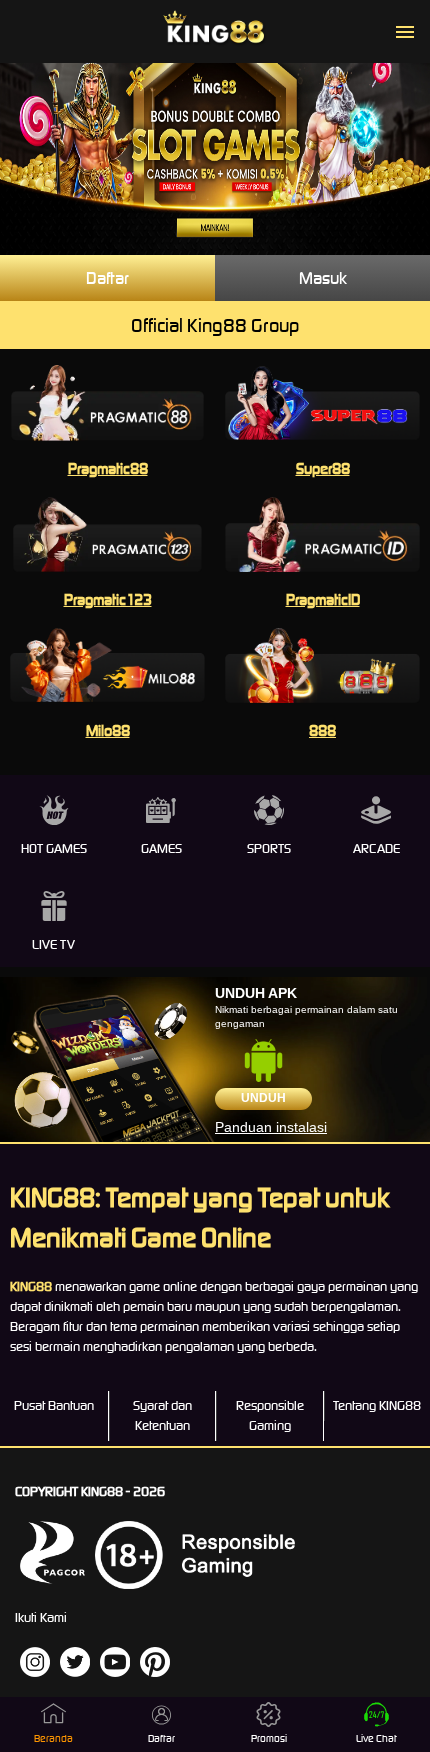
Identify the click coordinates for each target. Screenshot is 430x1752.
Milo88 (108, 730)
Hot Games (54, 848)
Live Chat (376, 1738)
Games (161, 848)
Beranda (53, 1738)
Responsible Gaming (270, 1415)
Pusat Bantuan (54, 1405)
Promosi (269, 1738)
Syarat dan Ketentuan (162, 1415)
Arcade (376, 848)
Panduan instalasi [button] (271, 1127)
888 (322, 730)
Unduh (263, 1098)
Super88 (323, 468)
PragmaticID (323, 599)
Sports (269, 848)
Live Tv (53, 944)
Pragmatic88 (108, 468)
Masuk (323, 278)
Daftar (107, 278)
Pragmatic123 (108, 599)
